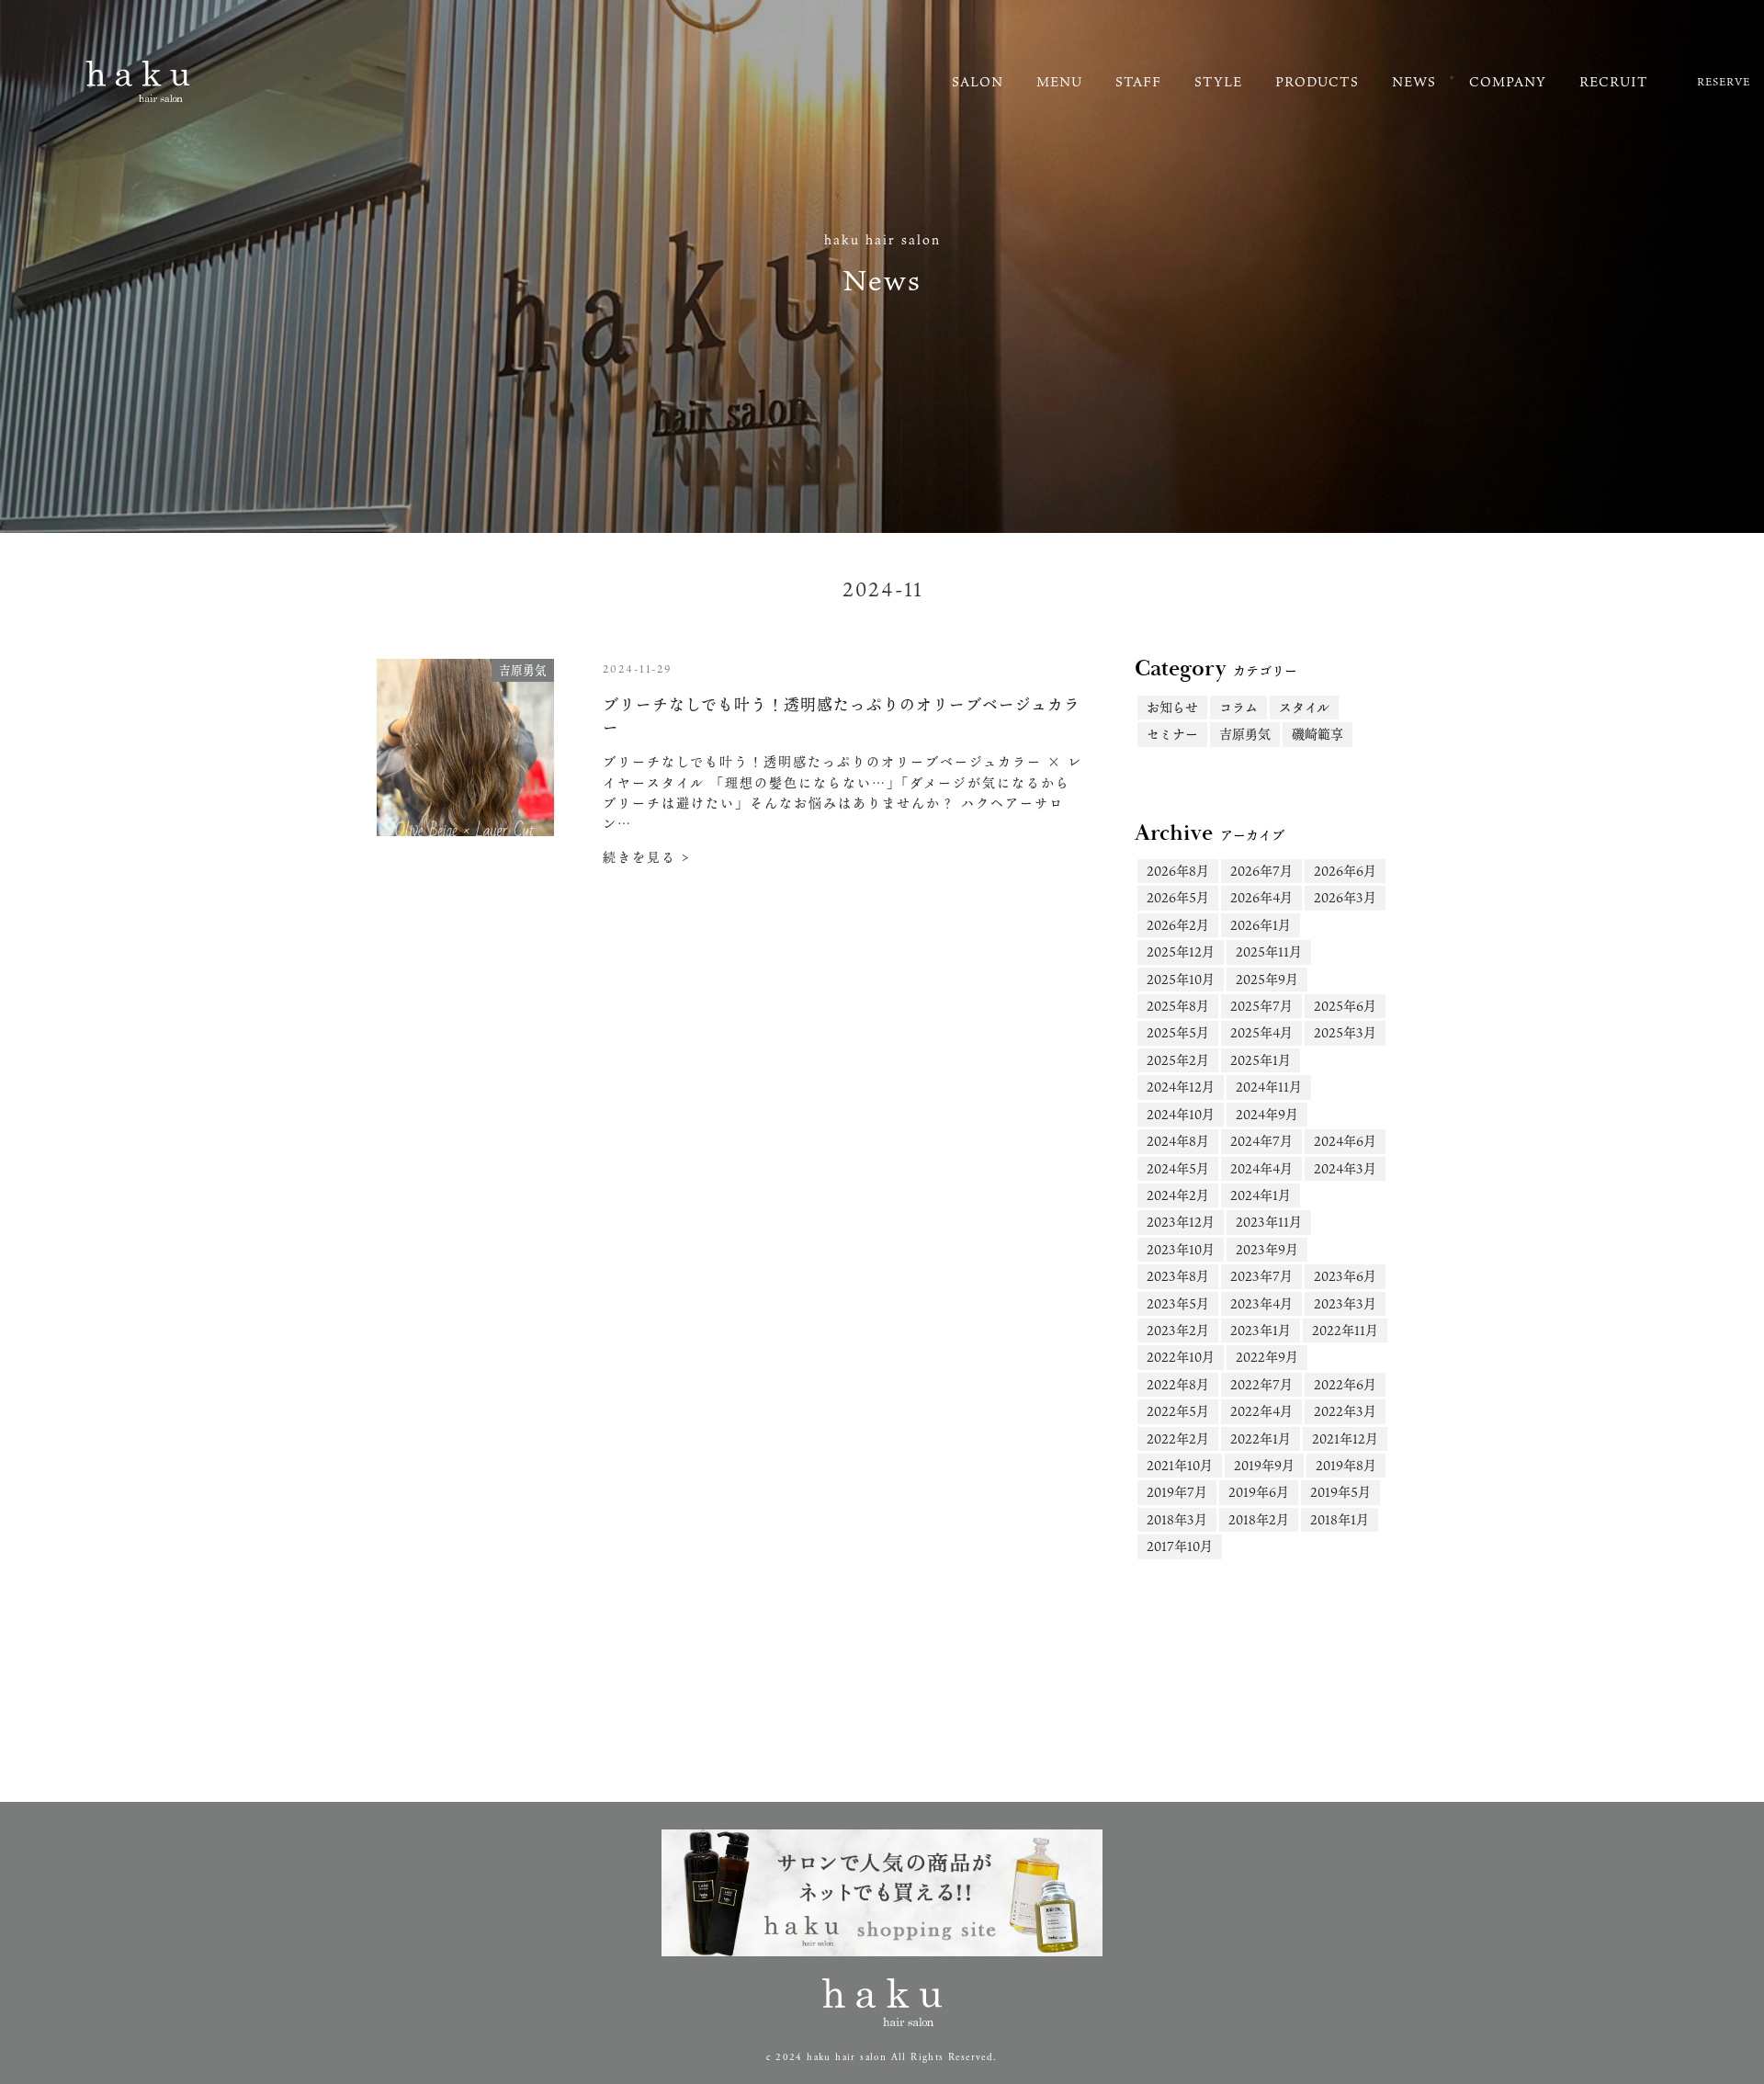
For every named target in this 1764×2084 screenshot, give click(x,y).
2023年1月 (1261, 1330)
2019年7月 (1177, 1492)
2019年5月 (1340, 1492)
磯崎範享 (1317, 734)
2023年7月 (1261, 1276)
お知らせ (1172, 707)
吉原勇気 (1245, 734)
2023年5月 (1178, 1303)
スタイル (1304, 707)
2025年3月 (1345, 1032)
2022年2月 (1178, 1438)
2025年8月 (1178, 1006)
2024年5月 (1178, 1168)
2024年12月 (1181, 1087)
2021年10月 (1180, 1465)
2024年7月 (1261, 1141)
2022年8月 (1178, 1384)
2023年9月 (1267, 1249)
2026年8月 (1178, 871)
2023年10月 (1181, 1249)
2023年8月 (1178, 1276)
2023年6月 (1345, 1276)
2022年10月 (1181, 1357)
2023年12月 (1181, 1222)
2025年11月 (1269, 951)
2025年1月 (1261, 1060)
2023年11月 (1269, 1222)
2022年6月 (1345, 1384)
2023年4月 (1261, 1303)
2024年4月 (1261, 1168)
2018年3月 (1177, 1519)
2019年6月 (1259, 1492)
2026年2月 (1178, 925)
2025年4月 (1261, 1032)
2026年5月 (1178, 897)
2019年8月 (1346, 1465)
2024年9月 (1267, 1114)
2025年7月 (1261, 1006)
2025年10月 (1181, 979)
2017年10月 (1180, 1546)
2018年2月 (1259, 1519)
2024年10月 (1181, 1114)
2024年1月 (1261, 1195)
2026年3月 (1345, 897)
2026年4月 (1261, 897)
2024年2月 (1178, 1195)
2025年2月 (1178, 1060)
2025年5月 (1178, 1032)
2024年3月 (1345, 1168)
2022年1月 (1261, 1438)
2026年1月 (1261, 925)
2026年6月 (1345, 871)
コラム (1238, 707)
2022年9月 (1267, 1357)
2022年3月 (1345, 1411)
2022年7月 (1261, 1384)
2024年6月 (1345, 1141)
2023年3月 (1345, 1303)
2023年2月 (1178, 1330)
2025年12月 (1181, 951)
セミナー (1172, 734)
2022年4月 (1261, 1411)
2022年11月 (1345, 1330)
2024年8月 (1178, 1141)
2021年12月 (1345, 1438)
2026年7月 (1261, 871)
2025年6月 (1345, 1006)
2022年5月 (1178, 1411)
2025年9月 (1267, 979)
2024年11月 (1269, 1087)
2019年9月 (1264, 1465)
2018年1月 (1340, 1519)
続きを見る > (647, 857)
